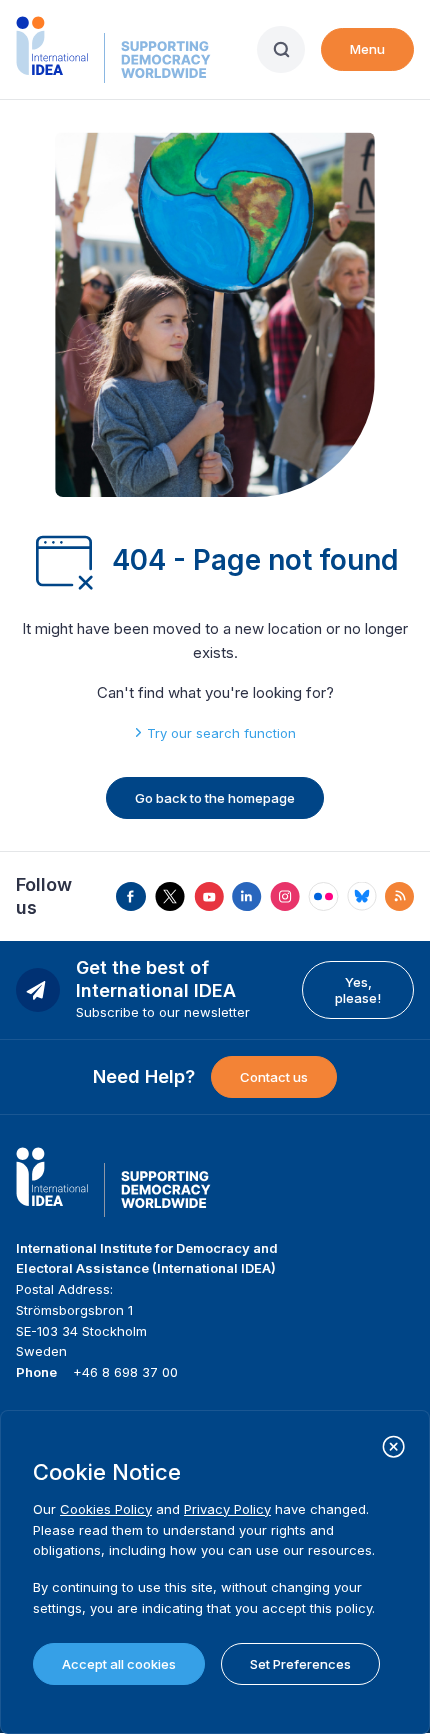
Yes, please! (358, 990)
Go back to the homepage (215, 798)
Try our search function (221, 733)
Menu (367, 49)
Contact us (274, 1077)
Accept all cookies (119, 1664)
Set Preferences (300, 1664)
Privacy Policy (227, 1509)
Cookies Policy (106, 1509)
